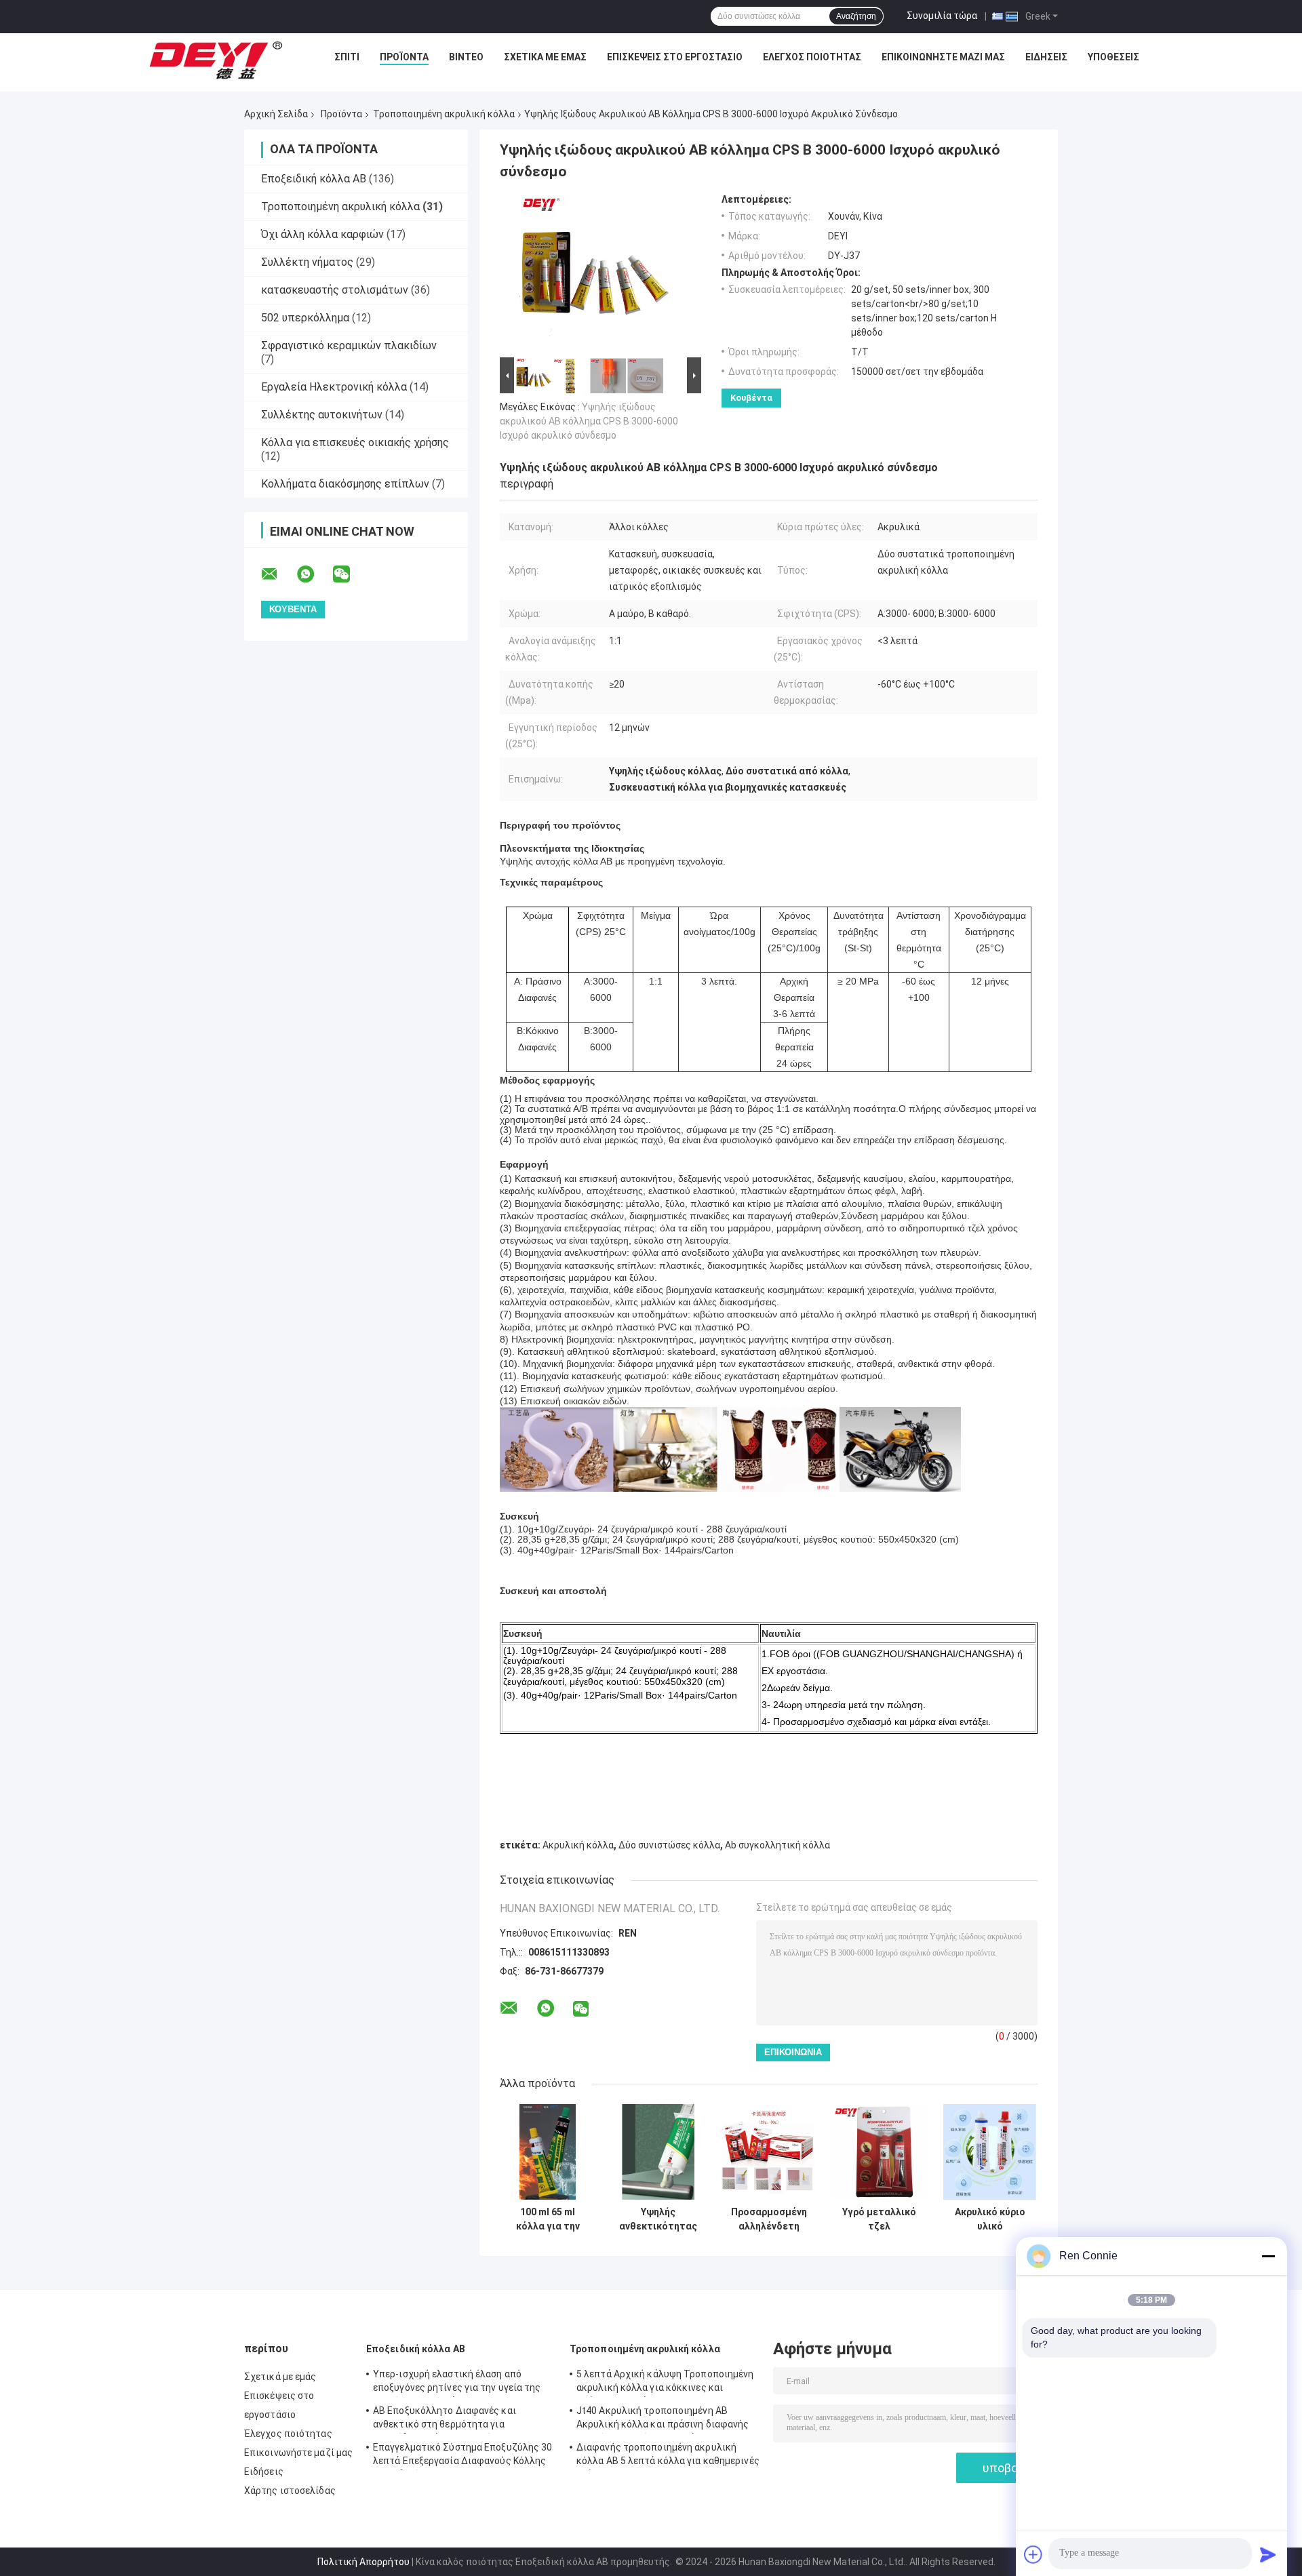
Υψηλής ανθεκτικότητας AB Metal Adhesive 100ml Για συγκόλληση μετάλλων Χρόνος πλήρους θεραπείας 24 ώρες (658, 2219)
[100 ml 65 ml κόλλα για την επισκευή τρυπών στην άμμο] (548, 2152)
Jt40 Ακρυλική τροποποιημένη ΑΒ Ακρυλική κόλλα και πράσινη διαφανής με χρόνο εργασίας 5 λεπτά (663, 2419)
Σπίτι (347, 57)
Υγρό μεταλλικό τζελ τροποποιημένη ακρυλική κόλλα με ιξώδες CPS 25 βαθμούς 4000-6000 (880, 2219)
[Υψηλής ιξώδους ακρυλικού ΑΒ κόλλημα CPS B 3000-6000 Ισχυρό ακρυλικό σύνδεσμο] (595, 274)
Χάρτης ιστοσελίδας (290, 2491)
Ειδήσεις (1046, 57)
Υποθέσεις (1113, 57)
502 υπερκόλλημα (305, 318)
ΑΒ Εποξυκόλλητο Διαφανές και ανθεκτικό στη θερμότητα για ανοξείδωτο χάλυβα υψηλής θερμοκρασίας (445, 2419)
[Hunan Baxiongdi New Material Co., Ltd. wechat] (350, 574)
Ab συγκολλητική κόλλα (777, 1845)
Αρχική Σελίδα (276, 114)
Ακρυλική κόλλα (578, 1845)
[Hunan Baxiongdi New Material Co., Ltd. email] (278, 574)
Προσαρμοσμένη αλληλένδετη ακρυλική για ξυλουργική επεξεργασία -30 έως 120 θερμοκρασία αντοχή (769, 2219)
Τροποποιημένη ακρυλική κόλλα (444, 114)
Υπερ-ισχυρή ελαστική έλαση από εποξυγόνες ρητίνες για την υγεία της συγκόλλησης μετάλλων (457, 2383)
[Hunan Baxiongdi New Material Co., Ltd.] (217, 60)
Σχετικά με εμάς (545, 57)
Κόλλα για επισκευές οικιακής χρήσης (355, 442)
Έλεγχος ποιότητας (812, 57)
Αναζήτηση (856, 16)
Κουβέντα (751, 398)
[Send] (1268, 2554)
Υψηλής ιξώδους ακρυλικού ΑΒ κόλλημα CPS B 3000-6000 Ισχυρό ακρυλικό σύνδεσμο (589, 421)
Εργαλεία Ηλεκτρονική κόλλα (334, 387)
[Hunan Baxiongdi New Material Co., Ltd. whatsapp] (314, 574)
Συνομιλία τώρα (942, 16)
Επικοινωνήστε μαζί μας (943, 57)
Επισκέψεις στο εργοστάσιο (675, 57)
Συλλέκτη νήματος (307, 262)
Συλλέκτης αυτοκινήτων (322, 415)
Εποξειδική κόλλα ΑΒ (314, 179)
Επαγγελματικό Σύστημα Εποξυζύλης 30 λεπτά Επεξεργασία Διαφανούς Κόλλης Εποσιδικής (463, 2456)
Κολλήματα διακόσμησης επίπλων (345, 484)
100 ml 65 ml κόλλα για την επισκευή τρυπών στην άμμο (548, 2219)
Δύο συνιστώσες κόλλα (669, 1845)
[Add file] (1033, 2554)
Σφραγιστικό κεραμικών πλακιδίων (349, 345)
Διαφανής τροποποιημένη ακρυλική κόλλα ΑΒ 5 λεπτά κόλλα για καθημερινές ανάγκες (668, 2456)
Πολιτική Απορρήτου (363, 2562)
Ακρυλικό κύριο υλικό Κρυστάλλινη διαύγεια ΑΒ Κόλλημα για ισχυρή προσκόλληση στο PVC (990, 2219)
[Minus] (1268, 2256)
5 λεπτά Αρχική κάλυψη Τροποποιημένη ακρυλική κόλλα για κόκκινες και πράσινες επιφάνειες (665, 2383)
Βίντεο (466, 57)
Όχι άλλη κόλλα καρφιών (322, 234)
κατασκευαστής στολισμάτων (335, 290)
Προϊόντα (404, 57)
